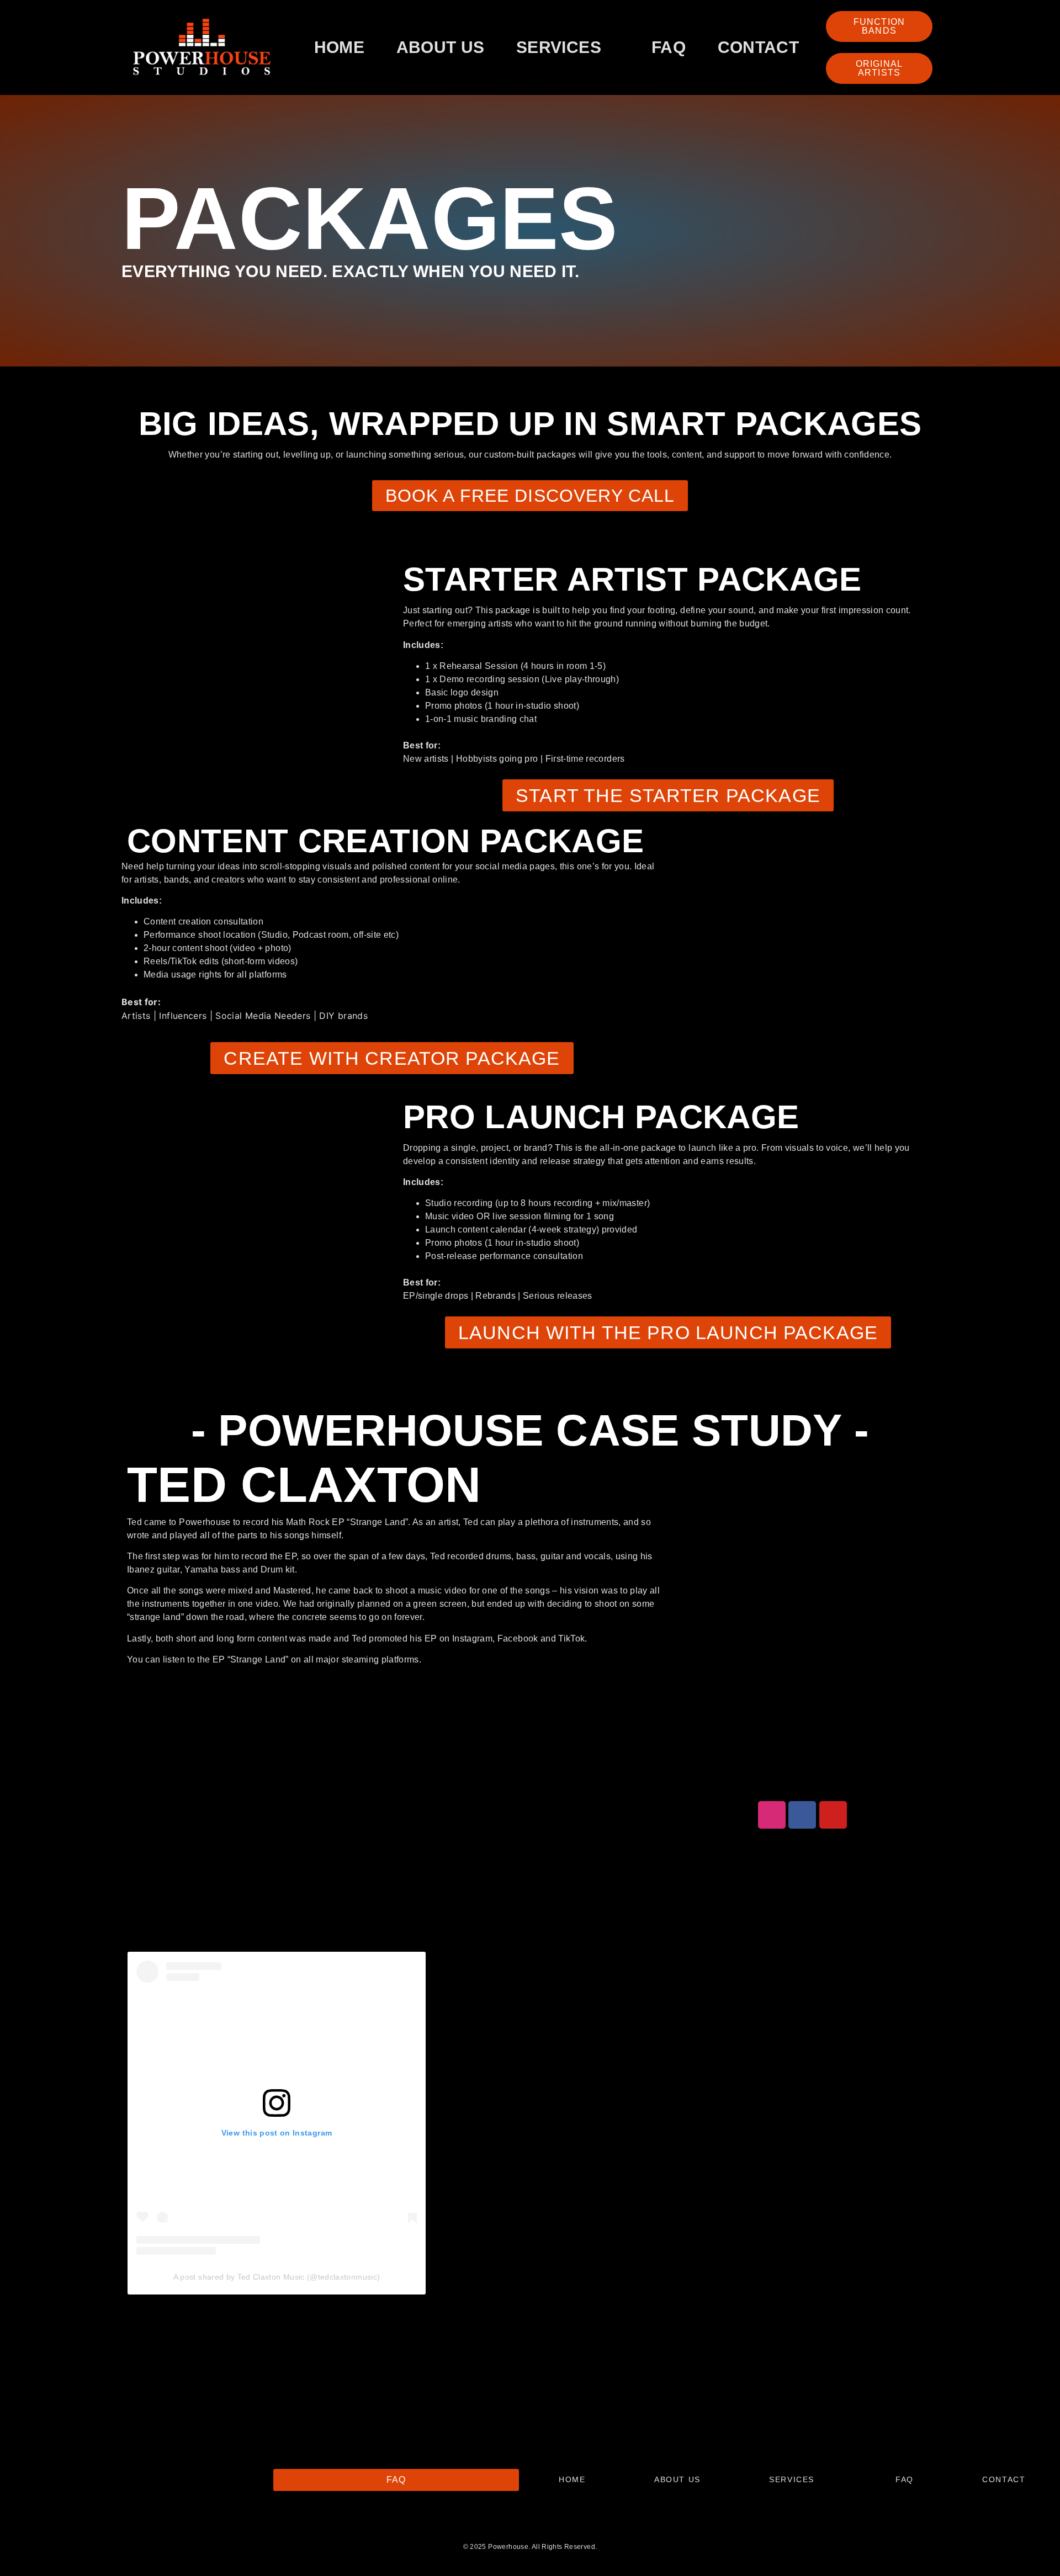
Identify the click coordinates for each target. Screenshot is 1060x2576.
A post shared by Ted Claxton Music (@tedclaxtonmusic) (277, 2277)
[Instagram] (772, 1815)
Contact (758, 47)
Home (339, 47)
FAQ (669, 47)
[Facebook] (802, 1815)
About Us (441, 47)
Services (559, 47)
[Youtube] (833, 1815)
